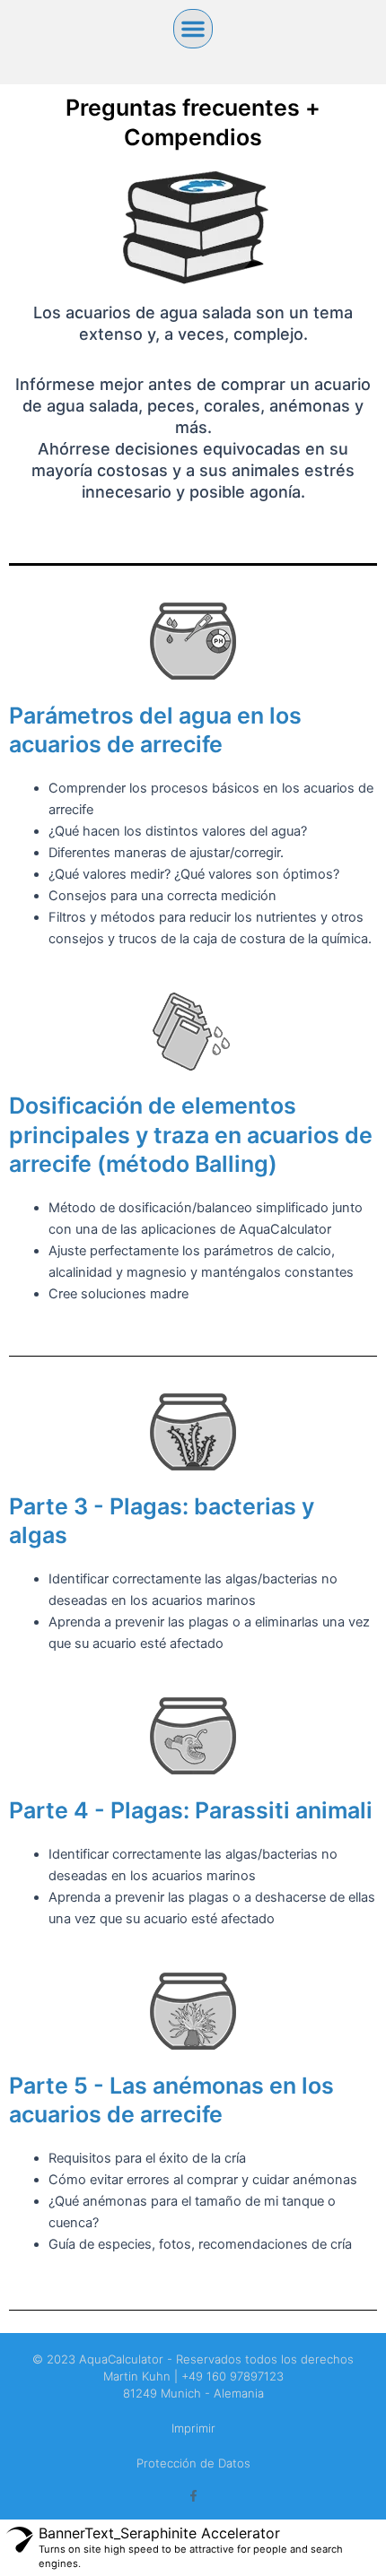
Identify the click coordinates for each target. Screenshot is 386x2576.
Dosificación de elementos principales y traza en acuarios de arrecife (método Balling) (191, 1135)
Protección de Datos (193, 2463)
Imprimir (193, 2428)
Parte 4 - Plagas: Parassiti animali (191, 1810)
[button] (193, 29)
